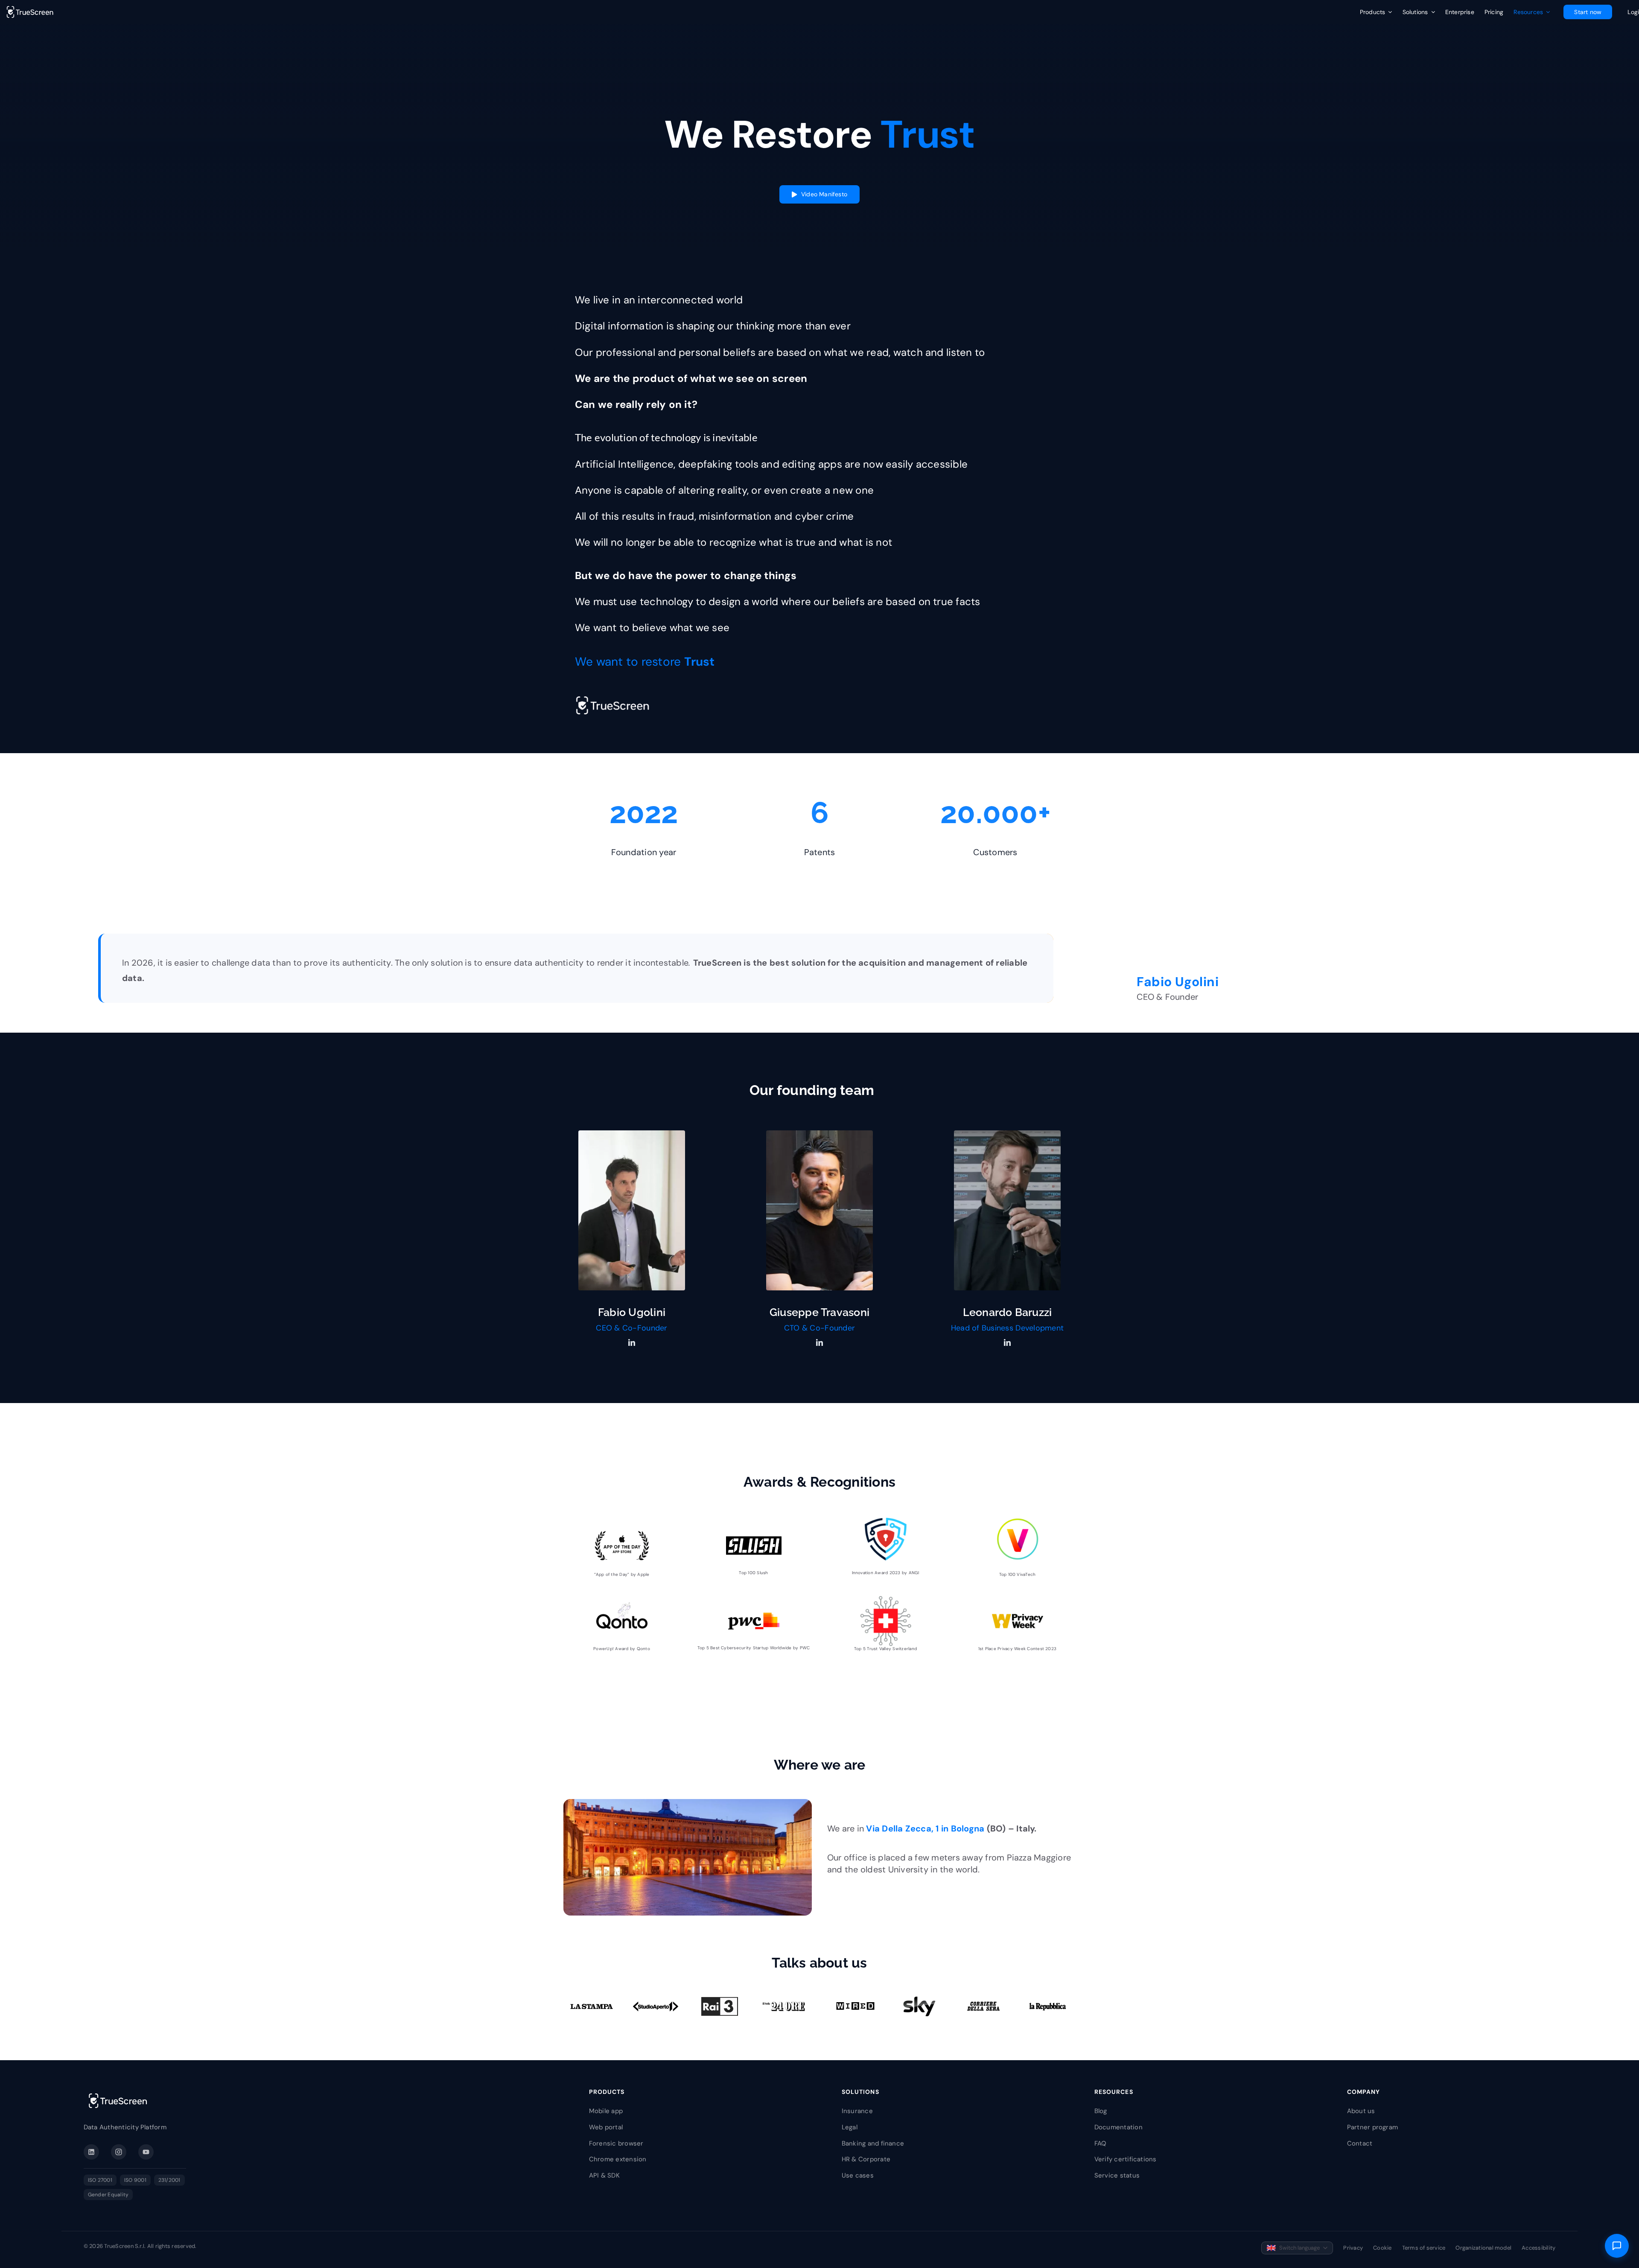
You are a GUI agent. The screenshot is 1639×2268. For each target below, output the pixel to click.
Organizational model (1483, 2248)
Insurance (857, 2111)
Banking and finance (873, 2143)
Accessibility (1538, 2248)
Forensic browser (616, 2143)
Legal (850, 2127)
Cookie (1382, 2248)
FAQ (1101, 2143)
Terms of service (1424, 2248)
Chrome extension (618, 2159)
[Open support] (1617, 2246)
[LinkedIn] (91, 2152)
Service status (1117, 2175)
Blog (1101, 2111)
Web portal (606, 2127)
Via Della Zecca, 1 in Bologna (925, 1828)
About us (1361, 2111)
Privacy (1353, 2248)
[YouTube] (146, 2152)
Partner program (1373, 2127)
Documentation (1118, 2127)
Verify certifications (1126, 2159)
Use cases (858, 2175)
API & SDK (604, 2175)
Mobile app (606, 2111)
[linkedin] (632, 1342)
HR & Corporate (866, 2159)
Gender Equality (108, 2195)
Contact (1360, 2143)
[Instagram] (119, 2152)
